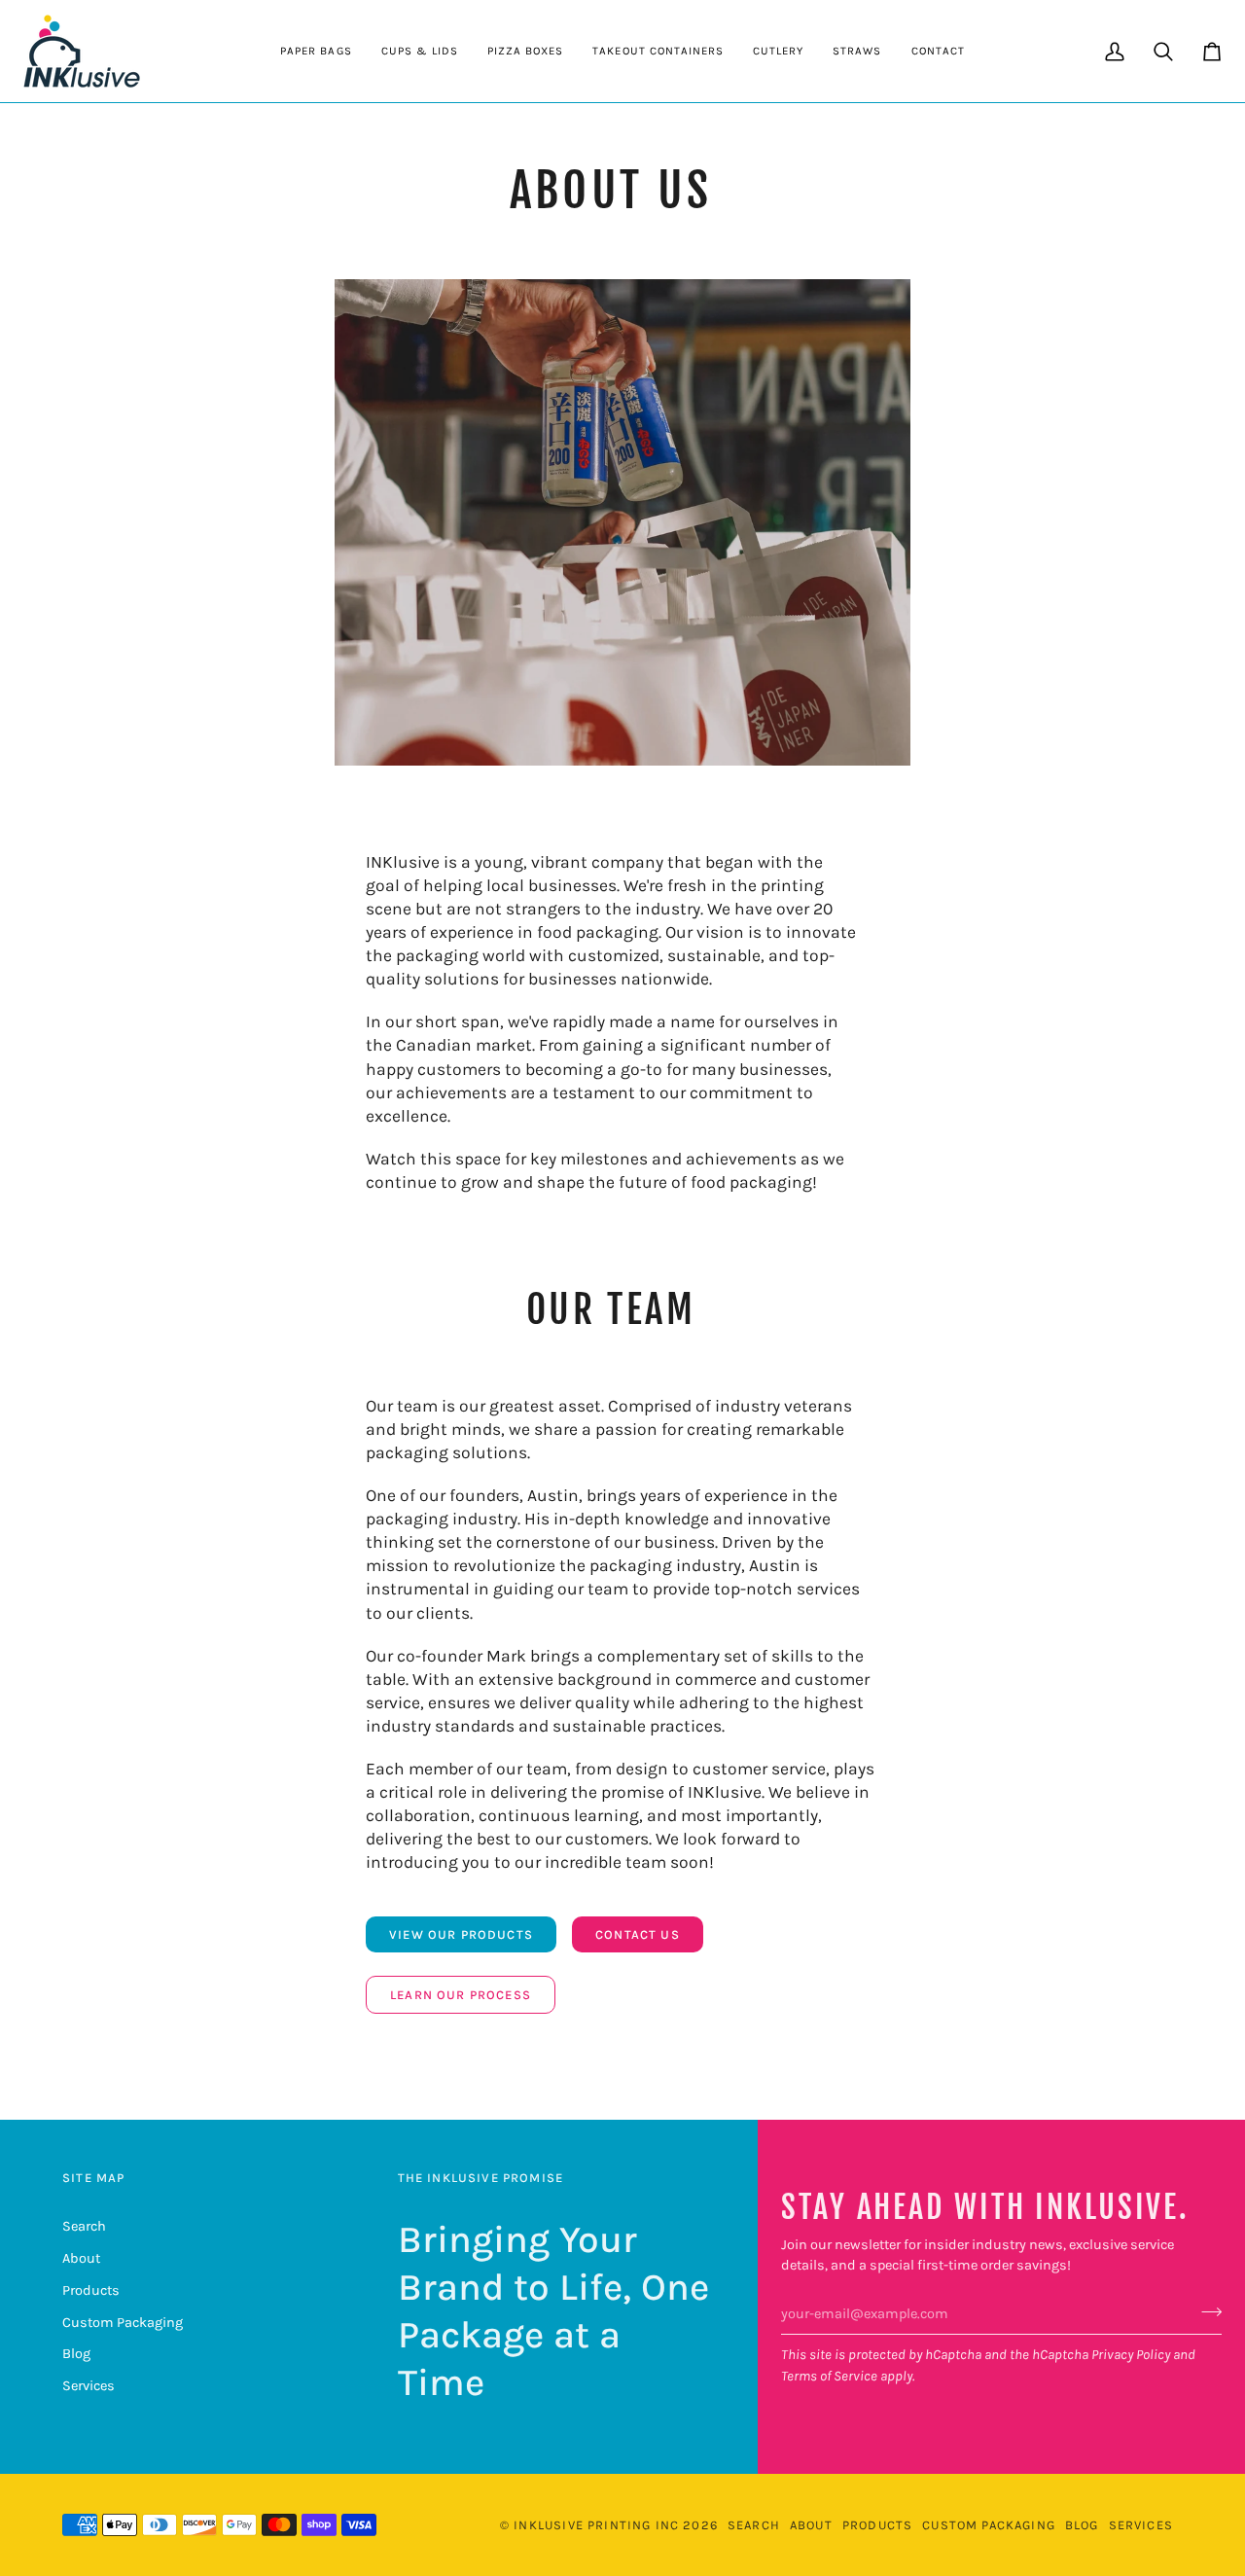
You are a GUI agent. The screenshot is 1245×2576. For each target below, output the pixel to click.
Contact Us (638, 1934)
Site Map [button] (93, 2178)
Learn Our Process (461, 1995)
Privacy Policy (1131, 2355)
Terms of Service (829, 2376)
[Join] (1206, 2311)
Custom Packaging (123, 2323)
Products (91, 2290)
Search (84, 2226)
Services (89, 2386)
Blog (76, 2354)
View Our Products (461, 1934)
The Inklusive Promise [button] (481, 2178)
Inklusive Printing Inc (596, 2525)
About (81, 2258)
